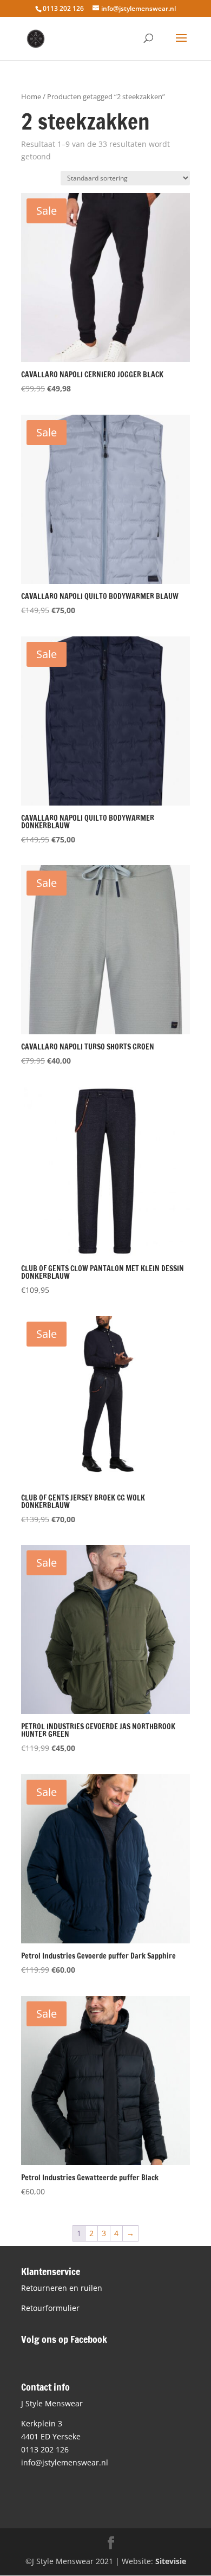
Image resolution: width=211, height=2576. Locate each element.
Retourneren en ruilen (62, 2288)
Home (31, 96)
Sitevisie (171, 2561)
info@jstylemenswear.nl (65, 2462)
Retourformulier (50, 2308)
